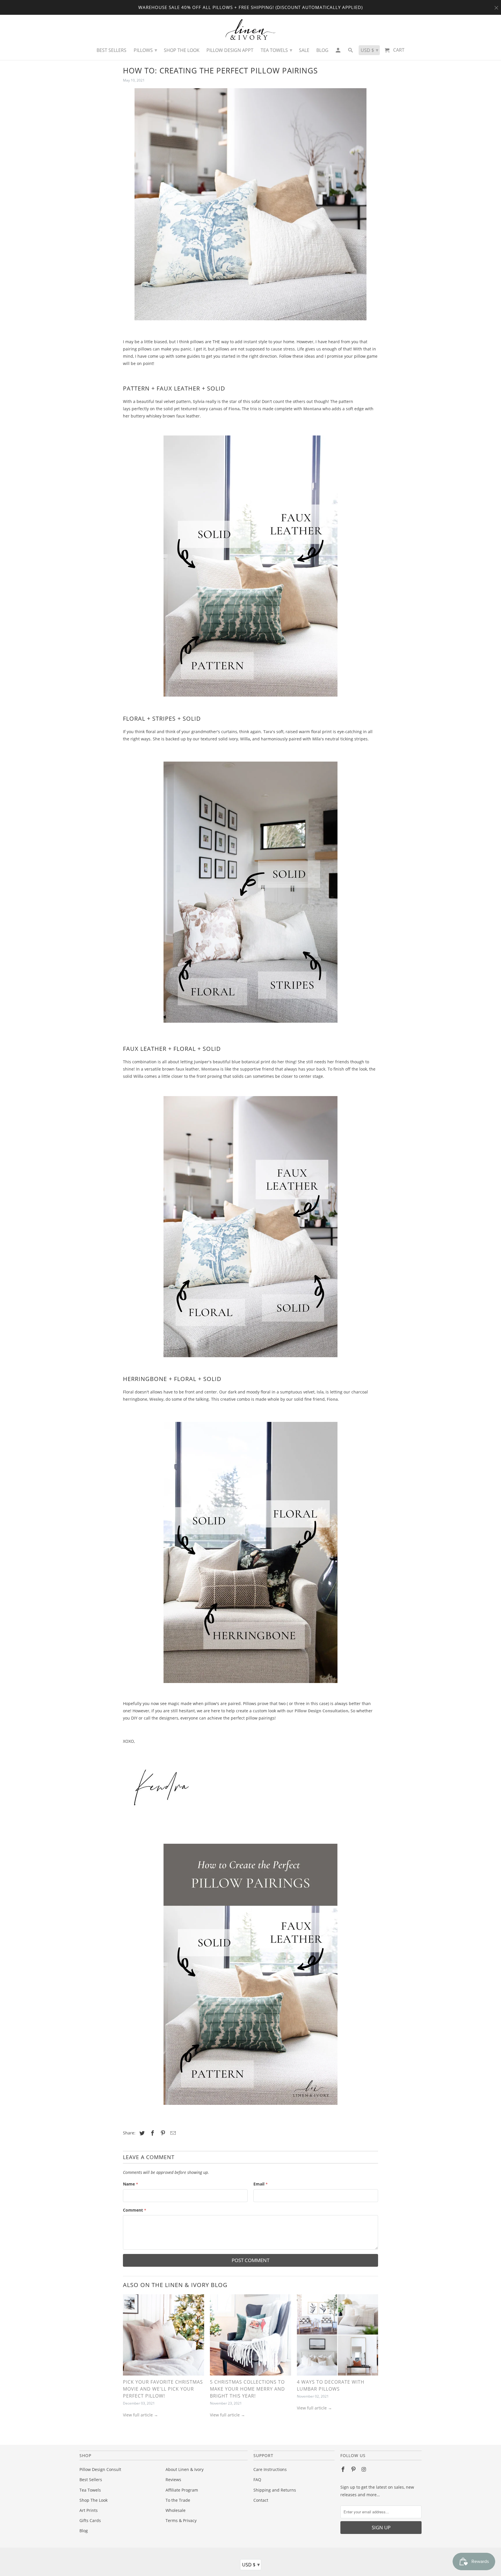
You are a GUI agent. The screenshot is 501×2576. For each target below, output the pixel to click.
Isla (320, 1392)
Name (130, 2184)
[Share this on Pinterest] (162, 2133)
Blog (84, 2531)
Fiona (234, 409)
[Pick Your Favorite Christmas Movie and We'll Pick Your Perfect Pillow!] (164, 2336)
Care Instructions (270, 2469)
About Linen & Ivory (185, 2469)
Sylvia (199, 401)
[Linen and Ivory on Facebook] (344, 2469)
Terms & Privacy (181, 2520)
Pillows (145, 50)
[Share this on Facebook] (152, 2133)
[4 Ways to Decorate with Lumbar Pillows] (337, 2336)
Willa (245, 739)
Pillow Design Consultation (321, 1711)
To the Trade (178, 2500)
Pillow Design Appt (230, 50)
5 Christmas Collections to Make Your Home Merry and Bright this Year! (247, 2389)
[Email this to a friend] (172, 2133)
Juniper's (203, 1062)
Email (261, 2184)
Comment (135, 2210)
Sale (304, 50)
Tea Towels (90, 2490)
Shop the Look (182, 50)
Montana (312, 409)
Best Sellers (91, 2480)
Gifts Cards (90, 2520)
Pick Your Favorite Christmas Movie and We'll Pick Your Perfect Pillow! (163, 2389)
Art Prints (89, 2510)
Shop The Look (94, 2500)
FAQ (257, 2480)
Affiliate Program (182, 2490)
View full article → (140, 2415)
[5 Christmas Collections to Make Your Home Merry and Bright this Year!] (251, 2336)
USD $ (251, 2564)
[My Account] (338, 52)
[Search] (351, 52)
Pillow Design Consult (100, 2469)
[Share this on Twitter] (141, 2133)
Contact (261, 2500)
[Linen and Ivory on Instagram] (364, 2469)
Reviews (173, 2480)
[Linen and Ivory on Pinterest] (354, 2469)
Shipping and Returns (275, 2490)
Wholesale (176, 2510)
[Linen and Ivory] (251, 29)
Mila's (318, 739)
